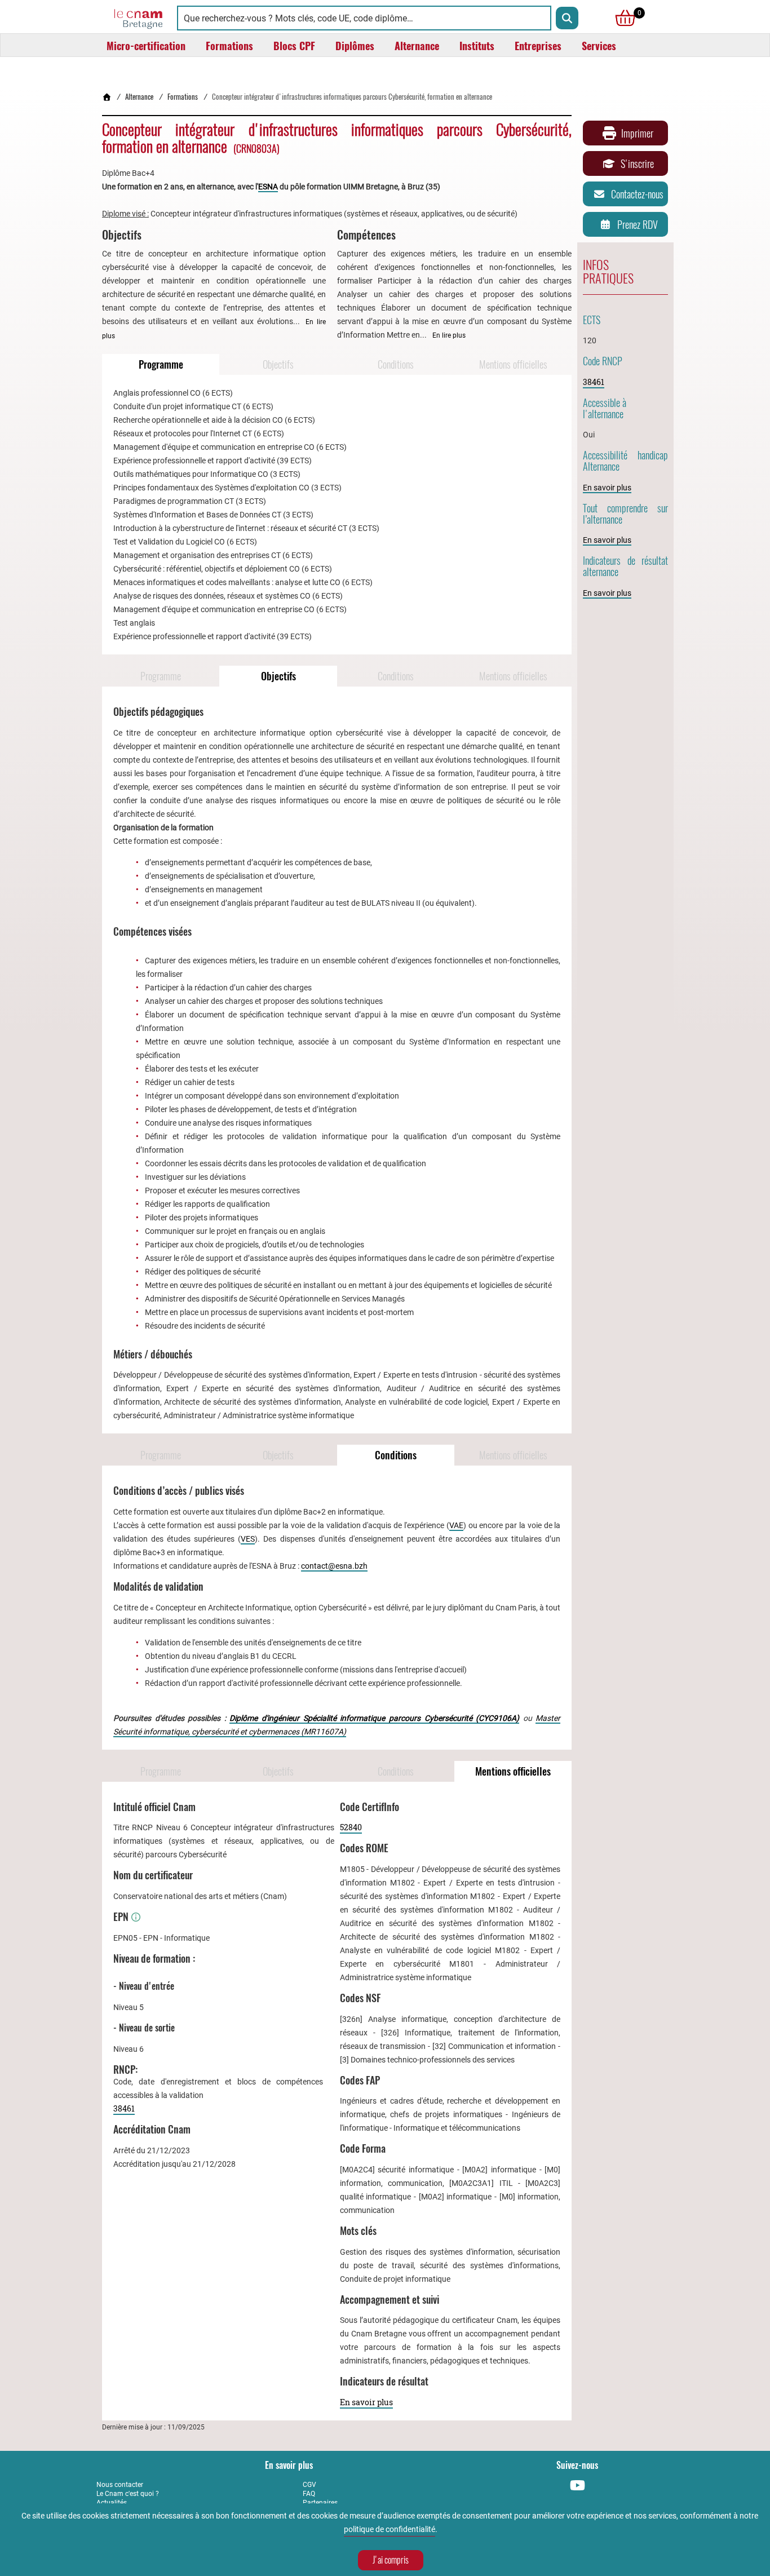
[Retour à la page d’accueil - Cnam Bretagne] (107, 97)
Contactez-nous (637, 194)
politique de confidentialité (390, 2529)
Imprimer (637, 133)
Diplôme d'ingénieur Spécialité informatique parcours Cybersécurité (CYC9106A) (374, 1718)
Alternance (139, 97)
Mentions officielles (513, 364)
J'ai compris (391, 2560)
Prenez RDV (638, 225)
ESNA (268, 187)
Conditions (396, 364)
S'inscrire (637, 164)
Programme (161, 364)
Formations (183, 97)
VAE (456, 1525)
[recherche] (567, 18)
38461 (124, 2108)
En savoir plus (366, 2402)
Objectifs (278, 364)
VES (248, 1539)
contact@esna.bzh (334, 1566)
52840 (351, 1827)
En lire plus (449, 335)
